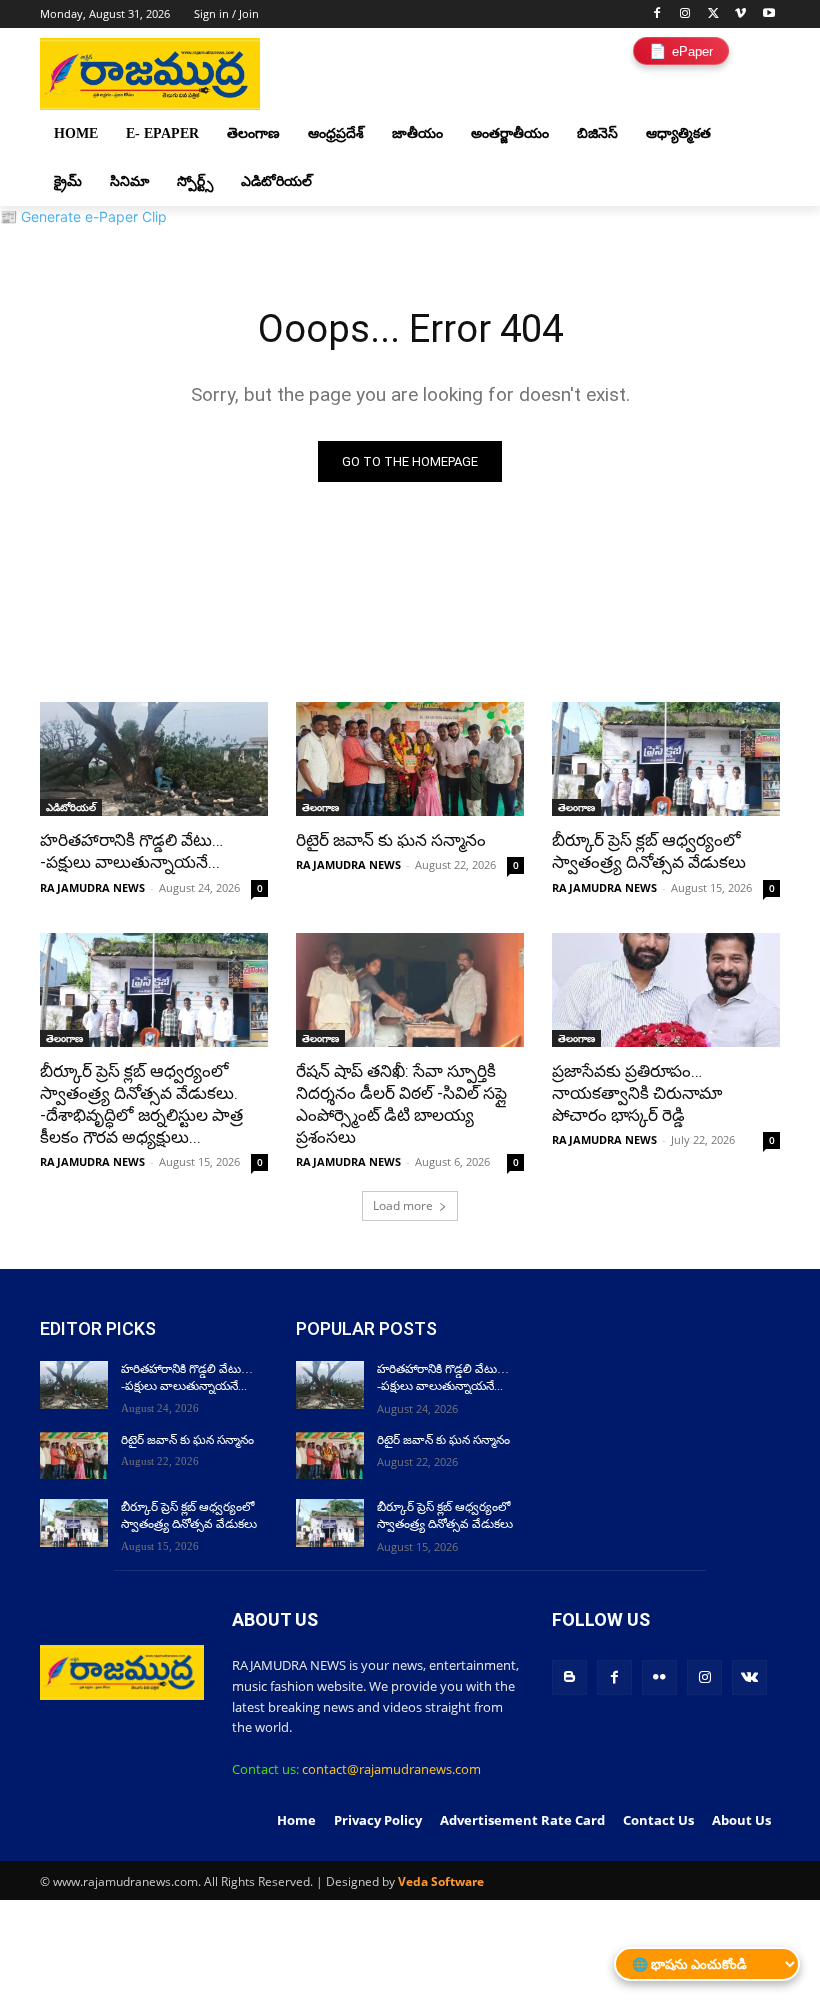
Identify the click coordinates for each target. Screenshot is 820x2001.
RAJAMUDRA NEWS (92, 887)
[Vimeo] (740, 14)
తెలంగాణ (320, 807)
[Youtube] (768, 14)
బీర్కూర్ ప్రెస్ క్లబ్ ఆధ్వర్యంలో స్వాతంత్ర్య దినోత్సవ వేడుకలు (649, 851)
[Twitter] (713, 14)
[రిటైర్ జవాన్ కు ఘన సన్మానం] (410, 759)
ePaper (681, 51)
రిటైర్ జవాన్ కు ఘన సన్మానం (391, 840)
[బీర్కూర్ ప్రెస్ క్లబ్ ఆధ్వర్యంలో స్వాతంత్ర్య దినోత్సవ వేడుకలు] (666, 759)
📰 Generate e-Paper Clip (83, 216)
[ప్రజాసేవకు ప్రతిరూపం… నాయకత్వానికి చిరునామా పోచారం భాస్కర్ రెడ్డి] (666, 990)
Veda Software (441, 1881)
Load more (403, 1205)
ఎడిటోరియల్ (71, 807)
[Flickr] (659, 1677)
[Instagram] (685, 14)
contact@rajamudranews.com (391, 1769)
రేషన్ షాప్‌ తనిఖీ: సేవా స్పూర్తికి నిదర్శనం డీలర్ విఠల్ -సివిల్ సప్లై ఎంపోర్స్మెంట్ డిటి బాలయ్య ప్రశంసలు (401, 1104)
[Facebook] (657, 14)
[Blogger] (569, 1677)
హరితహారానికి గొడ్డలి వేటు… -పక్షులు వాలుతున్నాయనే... (131, 851)
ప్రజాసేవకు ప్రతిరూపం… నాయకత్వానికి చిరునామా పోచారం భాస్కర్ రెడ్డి (637, 1093)
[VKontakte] (749, 1677)
